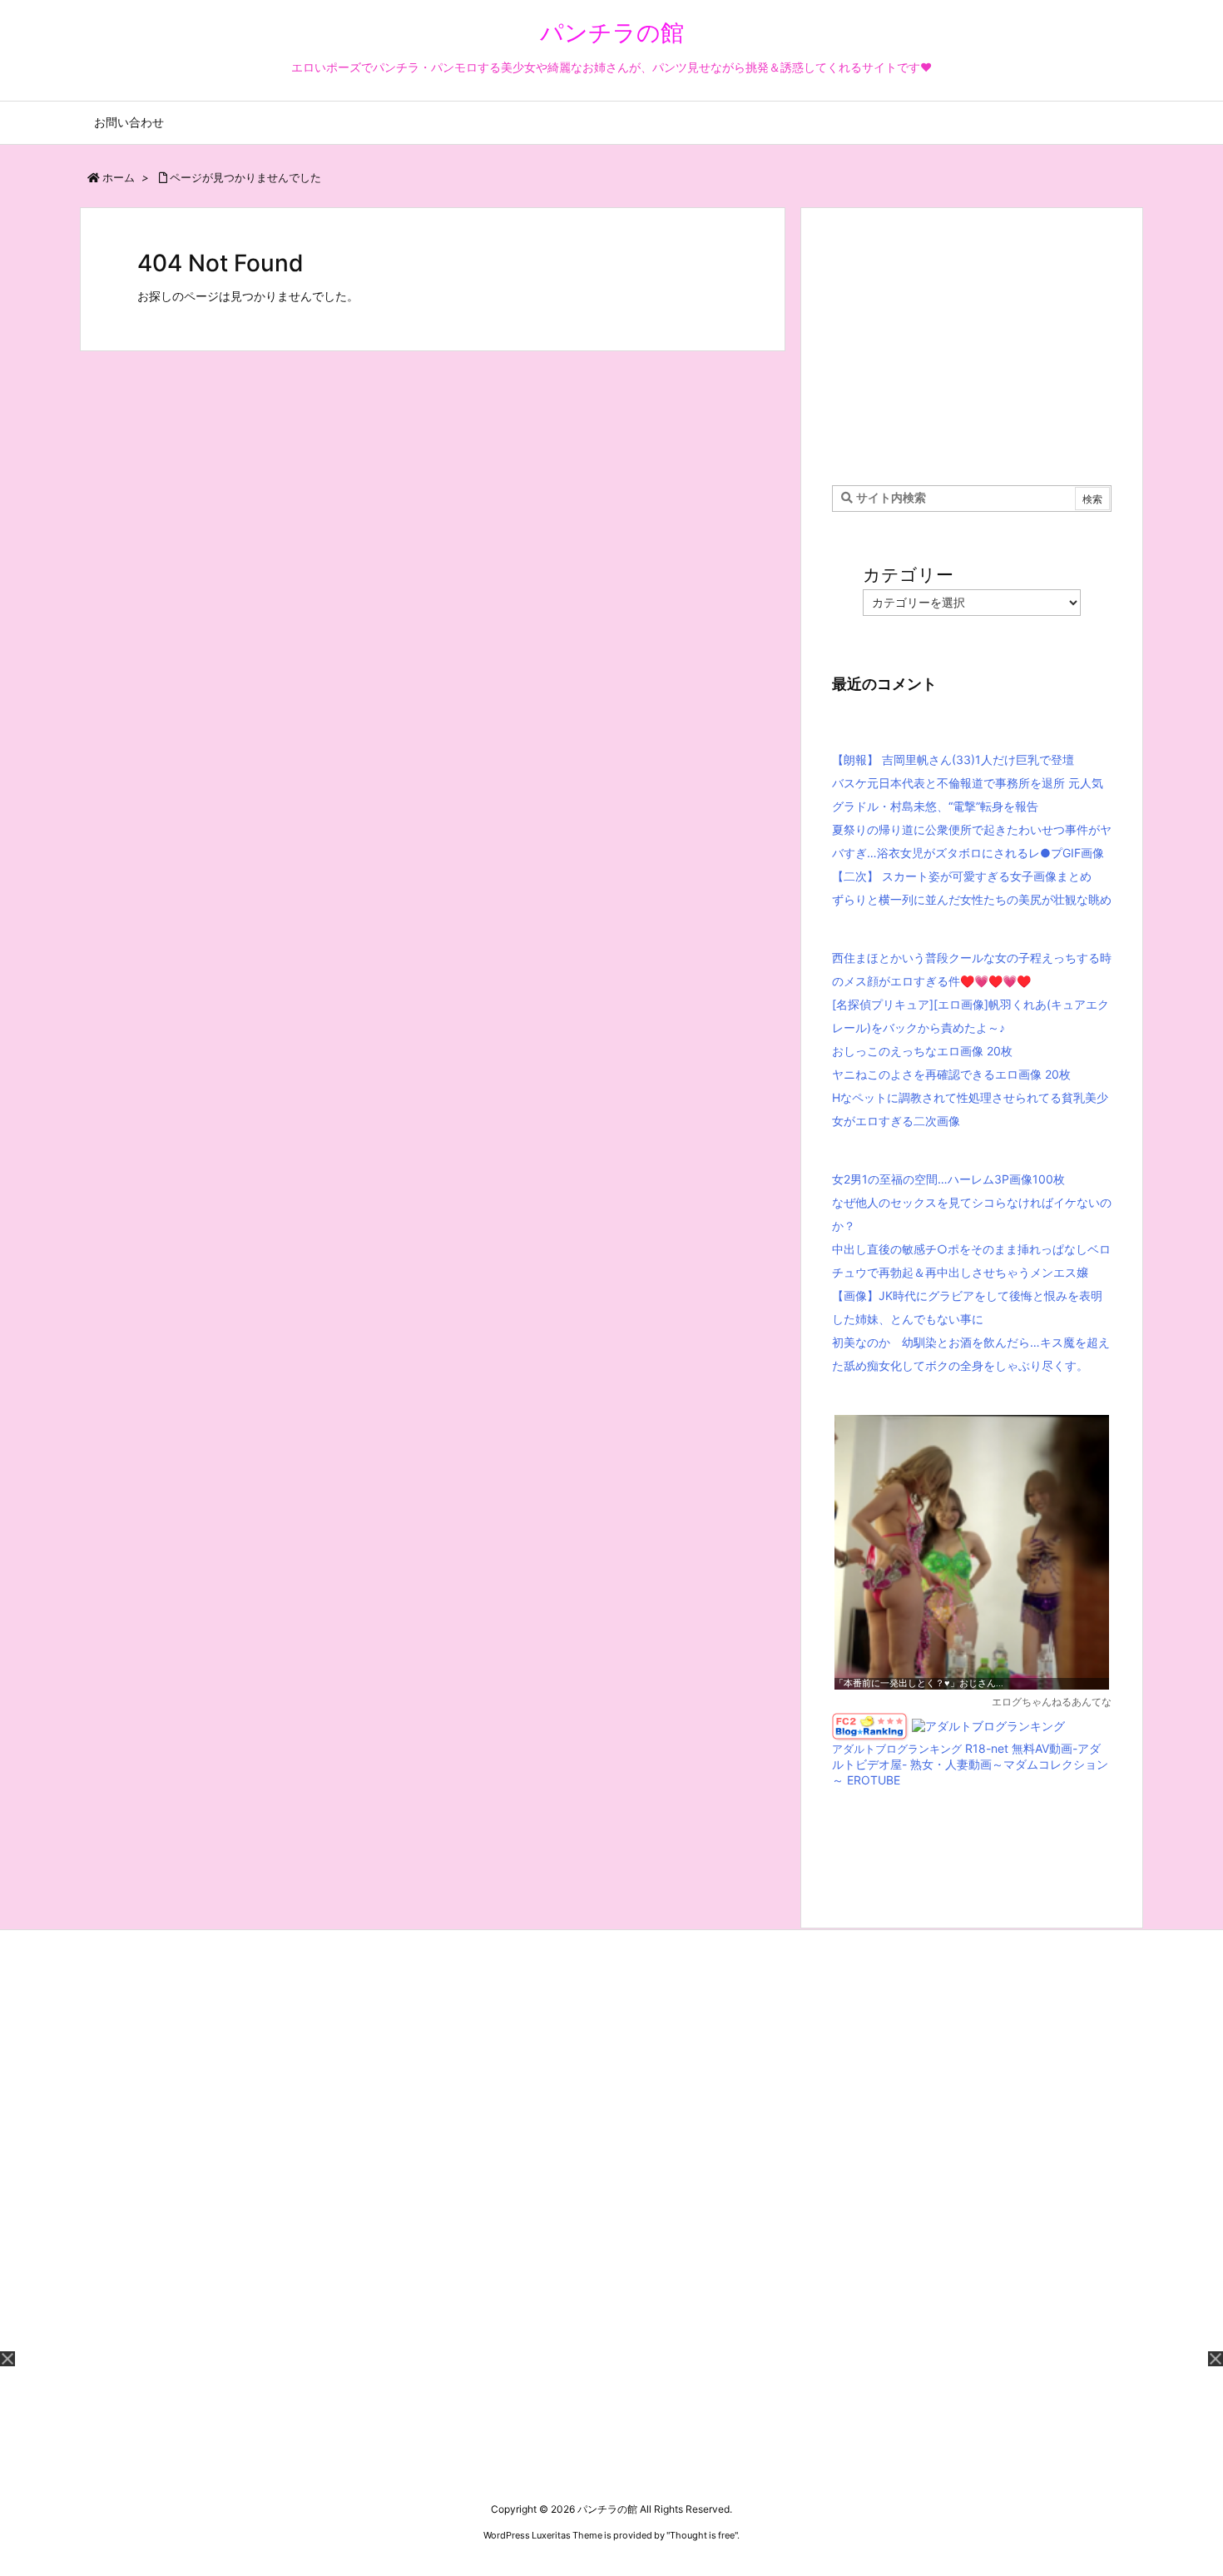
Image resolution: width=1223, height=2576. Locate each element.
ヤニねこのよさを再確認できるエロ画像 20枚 (951, 1074)
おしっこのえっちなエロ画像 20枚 (922, 1051)
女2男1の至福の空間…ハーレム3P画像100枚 (948, 1179)
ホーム (119, 177)
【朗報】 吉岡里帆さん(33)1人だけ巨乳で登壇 (953, 759)
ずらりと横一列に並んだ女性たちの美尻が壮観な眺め (972, 899)
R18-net (987, 1748)
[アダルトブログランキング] (988, 1725)
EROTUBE (874, 1780)
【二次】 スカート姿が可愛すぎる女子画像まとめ (962, 876)
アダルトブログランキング (897, 1749)
